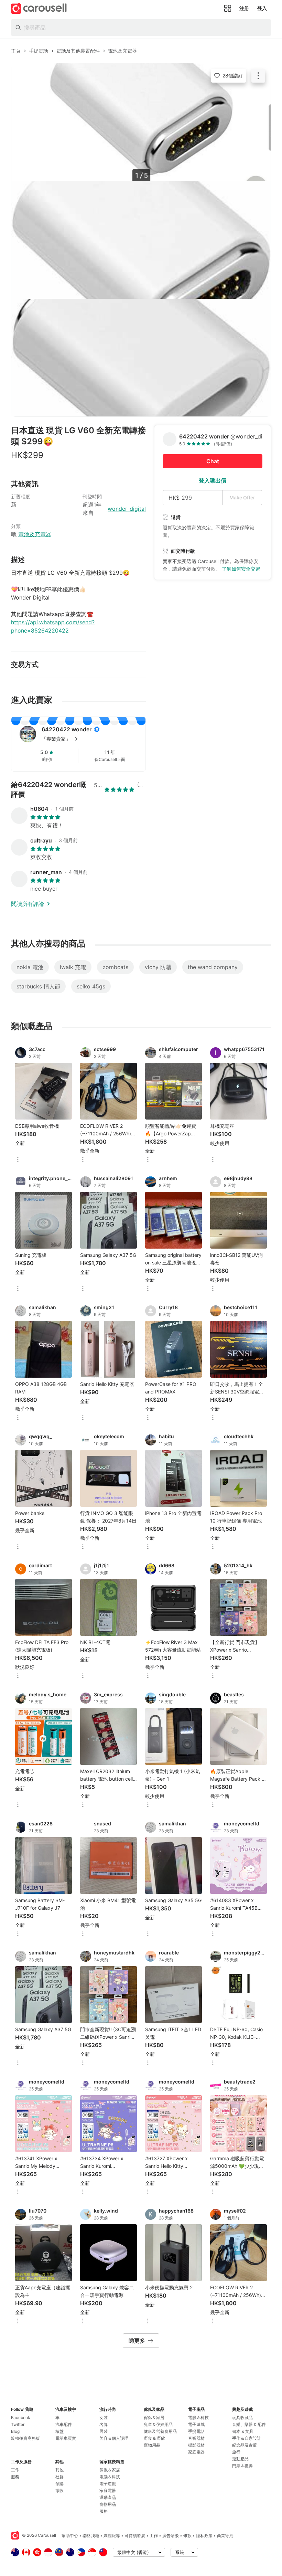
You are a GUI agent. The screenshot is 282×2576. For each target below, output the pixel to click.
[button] (89, 739)
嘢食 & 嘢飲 (154, 2438)
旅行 (236, 2452)
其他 (59, 2470)
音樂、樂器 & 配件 (249, 2424)
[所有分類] (228, 8)
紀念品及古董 (245, 2445)
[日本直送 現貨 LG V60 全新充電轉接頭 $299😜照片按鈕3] (141, 358)
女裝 (104, 2418)
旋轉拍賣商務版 (25, 2438)
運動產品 (108, 2497)
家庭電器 (108, 2490)
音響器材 (196, 2438)
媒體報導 (112, 2536)
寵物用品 (108, 2504)
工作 (15, 2470)
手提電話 (196, 2431)
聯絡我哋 (91, 2536)
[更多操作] (258, 76)
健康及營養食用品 (160, 2431)
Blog (15, 2431)
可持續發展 (135, 2536)
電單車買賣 (66, 2438)
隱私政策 (204, 2536)
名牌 (104, 2424)
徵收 (59, 2490)
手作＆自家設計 (247, 2438)
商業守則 (225, 2536)
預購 (59, 2484)
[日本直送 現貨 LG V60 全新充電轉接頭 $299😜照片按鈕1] (141, 122)
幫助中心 (70, 2536)
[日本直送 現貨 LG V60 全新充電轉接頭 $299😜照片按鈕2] (141, 240)
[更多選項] (18, 1160)
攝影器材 (196, 2445)
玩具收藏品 (242, 2418)
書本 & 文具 (243, 2431)
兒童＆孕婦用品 (158, 2424)
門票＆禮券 (242, 2466)
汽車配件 (64, 2424)
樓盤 (59, 2431)
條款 (187, 2536)
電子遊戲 (108, 2484)
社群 (59, 2477)
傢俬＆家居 (110, 2470)
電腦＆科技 (110, 2477)
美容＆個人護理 (114, 2438)
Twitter (18, 2424)
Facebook (21, 2418)
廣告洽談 (171, 2536)
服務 (15, 2477)
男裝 (104, 2431)
